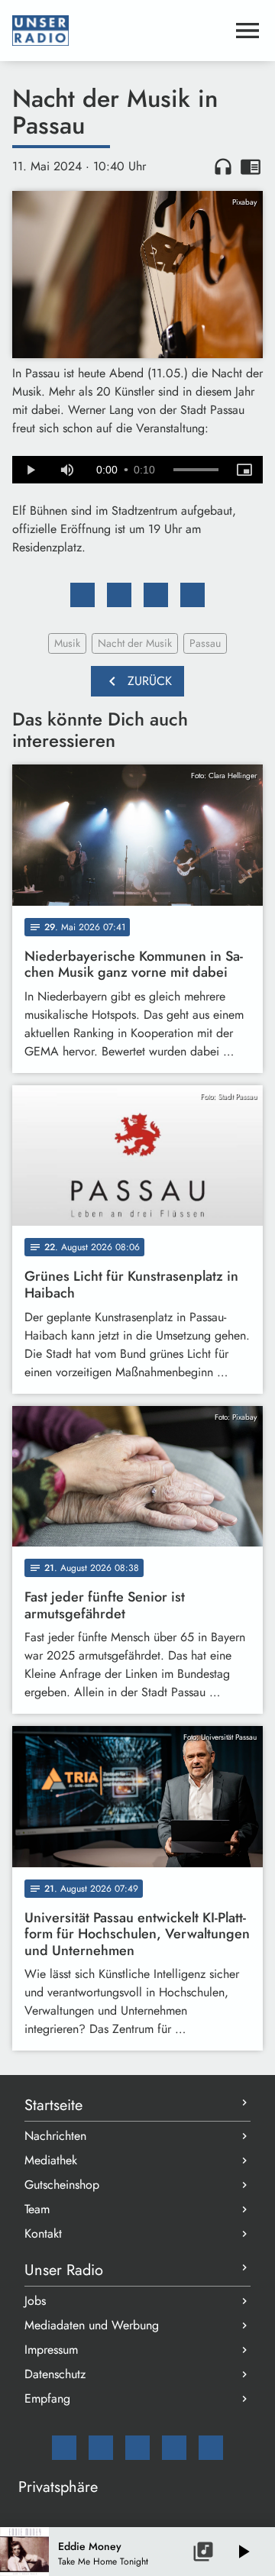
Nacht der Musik (135, 643)
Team (37, 2209)
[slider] (196, 470)
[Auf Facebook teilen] (82, 595)
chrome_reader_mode (251, 166)
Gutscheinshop (62, 2185)
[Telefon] (174, 2448)
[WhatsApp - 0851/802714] (211, 2448)
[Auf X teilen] (119, 595)
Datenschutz (55, 2374)
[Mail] (64, 2448)
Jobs (35, 2301)
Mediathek (51, 2160)
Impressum (51, 2350)
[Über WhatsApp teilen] (156, 595)
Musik (67, 643)
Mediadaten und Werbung (92, 2325)
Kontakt (43, 2233)
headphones (223, 166)
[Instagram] (137, 2448)
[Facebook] (101, 2448)
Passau (205, 643)
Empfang (47, 2398)
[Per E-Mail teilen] (192, 595)
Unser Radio (64, 2270)
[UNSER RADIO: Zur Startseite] (119, 31)
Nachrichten (55, 2136)
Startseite (53, 2105)
